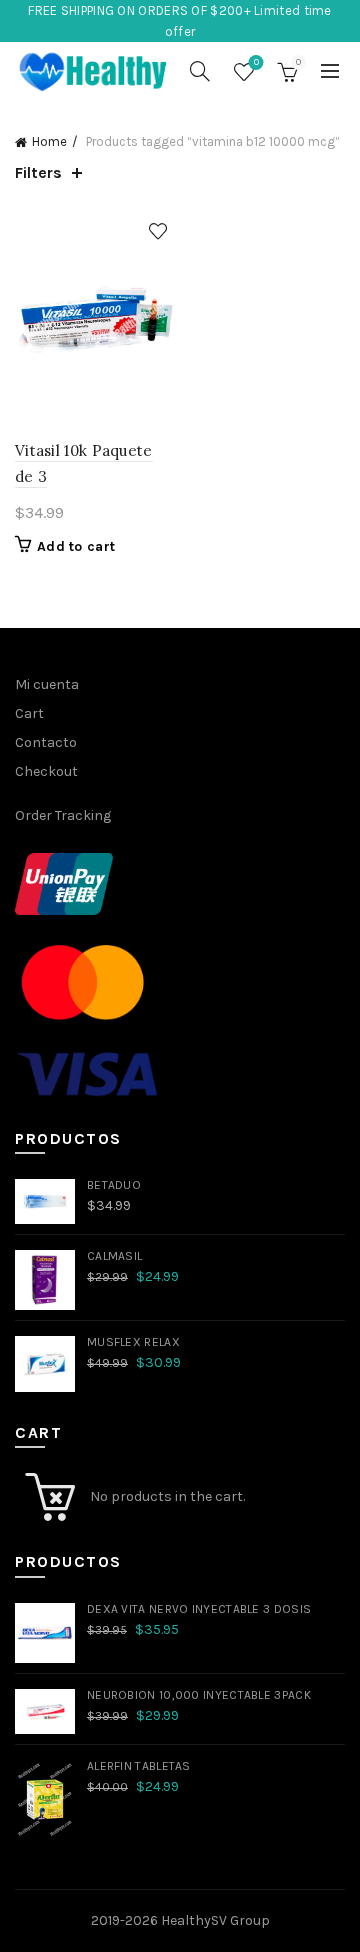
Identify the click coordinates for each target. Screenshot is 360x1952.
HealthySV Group (215, 1920)
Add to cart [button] (76, 546)
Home (49, 141)
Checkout (46, 771)
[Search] (200, 71)
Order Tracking (63, 815)
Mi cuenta (47, 684)
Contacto (46, 742)
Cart (29, 713)
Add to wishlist (157, 231)
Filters (38, 172)
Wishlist (256, 62)
